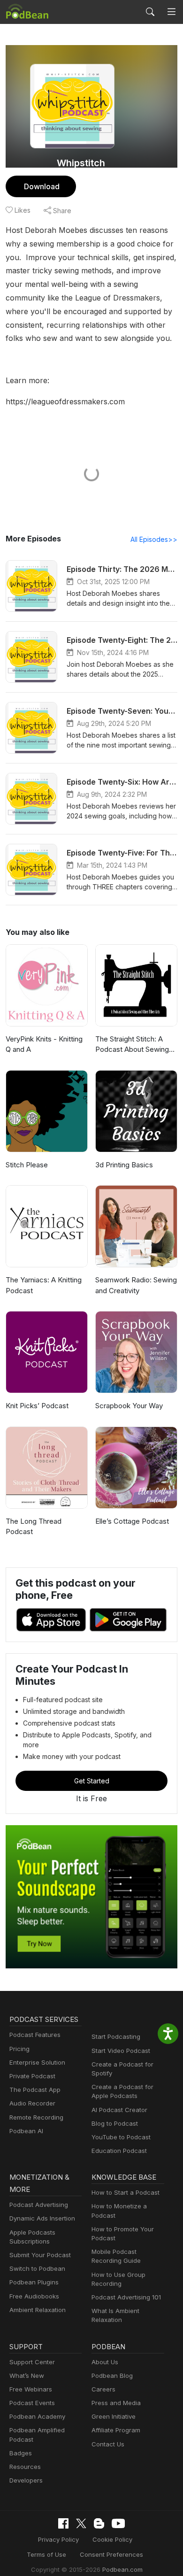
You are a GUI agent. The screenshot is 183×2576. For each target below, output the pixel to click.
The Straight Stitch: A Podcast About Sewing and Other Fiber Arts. (132, 1045)
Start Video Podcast (121, 2051)
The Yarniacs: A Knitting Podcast (44, 1285)
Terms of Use (46, 2554)
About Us (105, 2362)
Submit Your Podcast (40, 2255)
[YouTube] (118, 2523)
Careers (103, 2389)
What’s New (27, 2375)
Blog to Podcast (115, 2123)
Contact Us (108, 2444)
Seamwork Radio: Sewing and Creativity (136, 1285)
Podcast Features (35, 2035)
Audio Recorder (32, 2103)
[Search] (150, 12)
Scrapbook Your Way (129, 1406)
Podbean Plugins (34, 2282)
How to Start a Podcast (126, 2192)
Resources (25, 2467)
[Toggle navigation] (172, 12)
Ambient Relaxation (38, 2310)
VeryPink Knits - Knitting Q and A (44, 1044)
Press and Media (116, 2403)
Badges (21, 2453)
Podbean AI (26, 2131)
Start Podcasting (116, 2036)
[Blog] (99, 2523)
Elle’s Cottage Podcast (132, 1521)
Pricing (19, 2049)
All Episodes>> (154, 539)
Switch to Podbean (37, 2268)
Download (42, 186)
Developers (26, 2480)
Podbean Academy (37, 2416)
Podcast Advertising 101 (126, 2297)
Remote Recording (36, 2117)
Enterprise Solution (37, 2062)
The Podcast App (35, 2090)
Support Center (32, 2362)
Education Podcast (119, 2151)
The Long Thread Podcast (34, 1527)
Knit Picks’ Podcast (37, 1406)
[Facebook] (63, 2523)
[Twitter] (81, 2524)
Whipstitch (81, 163)
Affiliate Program (116, 2430)
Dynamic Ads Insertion (42, 2218)
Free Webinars (31, 2389)
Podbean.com (122, 2569)
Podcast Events (32, 2403)
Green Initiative (114, 2416)
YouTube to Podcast (121, 2137)
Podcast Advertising (39, 2205)
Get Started (92, 1781)
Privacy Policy (58, 2539)
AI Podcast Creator (119, 2110)
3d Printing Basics (124, 1165)
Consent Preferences (111, 2554)
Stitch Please (27, 1165)
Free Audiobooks (34, 2296)
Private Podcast (32, 2076)
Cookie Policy (112, 2539)
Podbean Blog (112, 2375)
